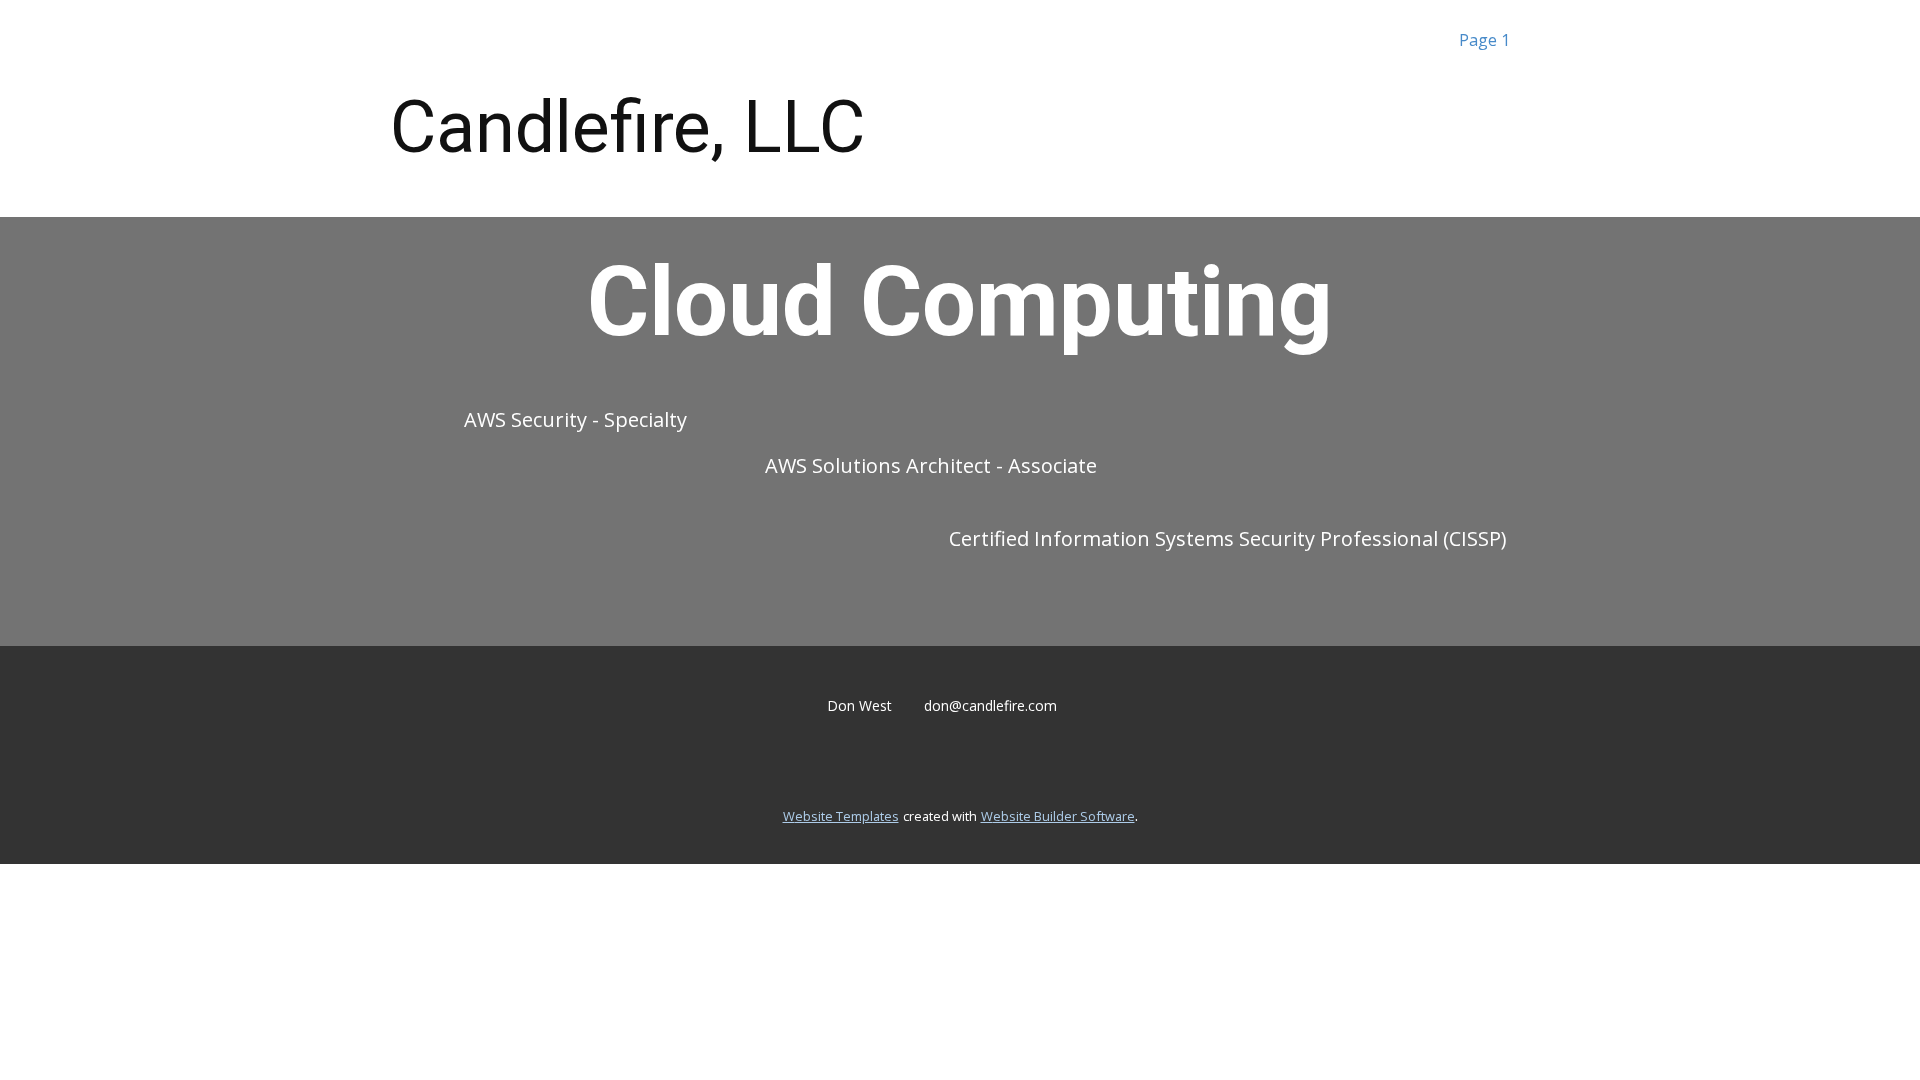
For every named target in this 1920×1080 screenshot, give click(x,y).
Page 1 (1484, 40)
